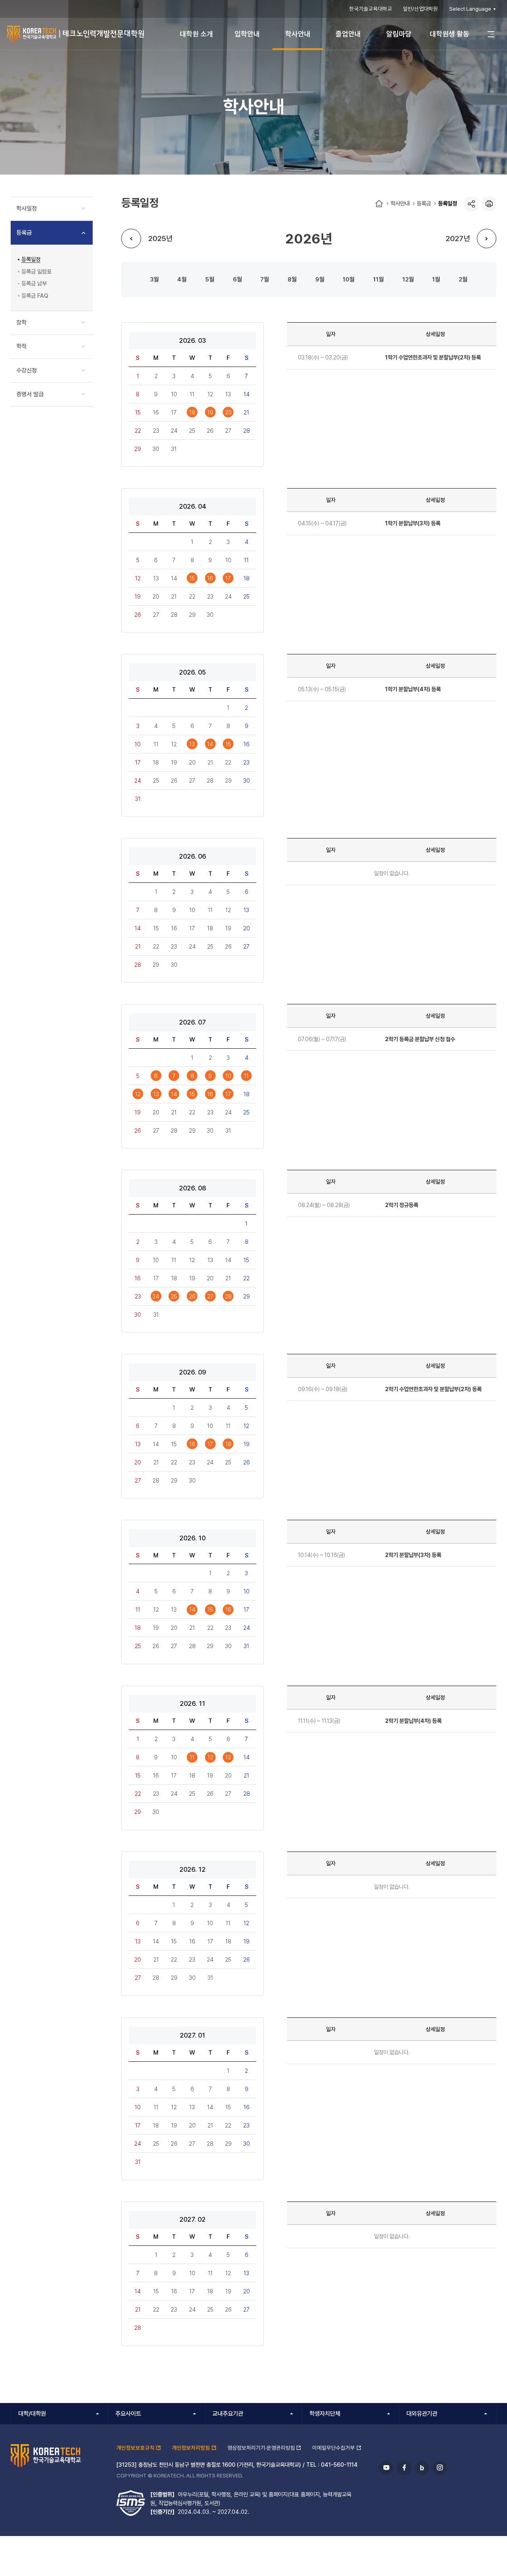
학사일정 (27, 209)
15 (192, 578)
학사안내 (298, 34)
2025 (157, 238)
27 (210, 1296)
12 (406, 279)
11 (376, 279)
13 (192, 744)
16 (210, 578)
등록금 (424, 203)
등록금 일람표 (36, 271)
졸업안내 (348, 34)
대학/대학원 (32, 2414)
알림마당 (399, 34)
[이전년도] (131, 239)
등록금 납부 (34, 283)
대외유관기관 (422, 2414)
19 (210, 412)
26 (192, 1296)
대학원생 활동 (450, 34)
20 (228, 412)
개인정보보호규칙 (135, 2448)
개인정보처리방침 (191, 2448)
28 (228, 1296)
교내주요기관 (228, 2414)
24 (156, 1296)
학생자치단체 (325, 2414)
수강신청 (27, 371)
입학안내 (247, 34)
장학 (21, 323)
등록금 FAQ (35, 296)
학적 (21, 346)
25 (174, 1296)
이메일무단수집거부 (334, 2448)
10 (346, 279)
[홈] (379, 204)
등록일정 (448, 203)
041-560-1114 (339, 2465)
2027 (455, 238)
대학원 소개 (196, 34)
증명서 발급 (30, 394)
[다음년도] (487, 239)
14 (210, 744)
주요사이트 (128, 2414)
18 (192, 412)
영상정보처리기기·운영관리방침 (261, 2448)
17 (228, 578)
